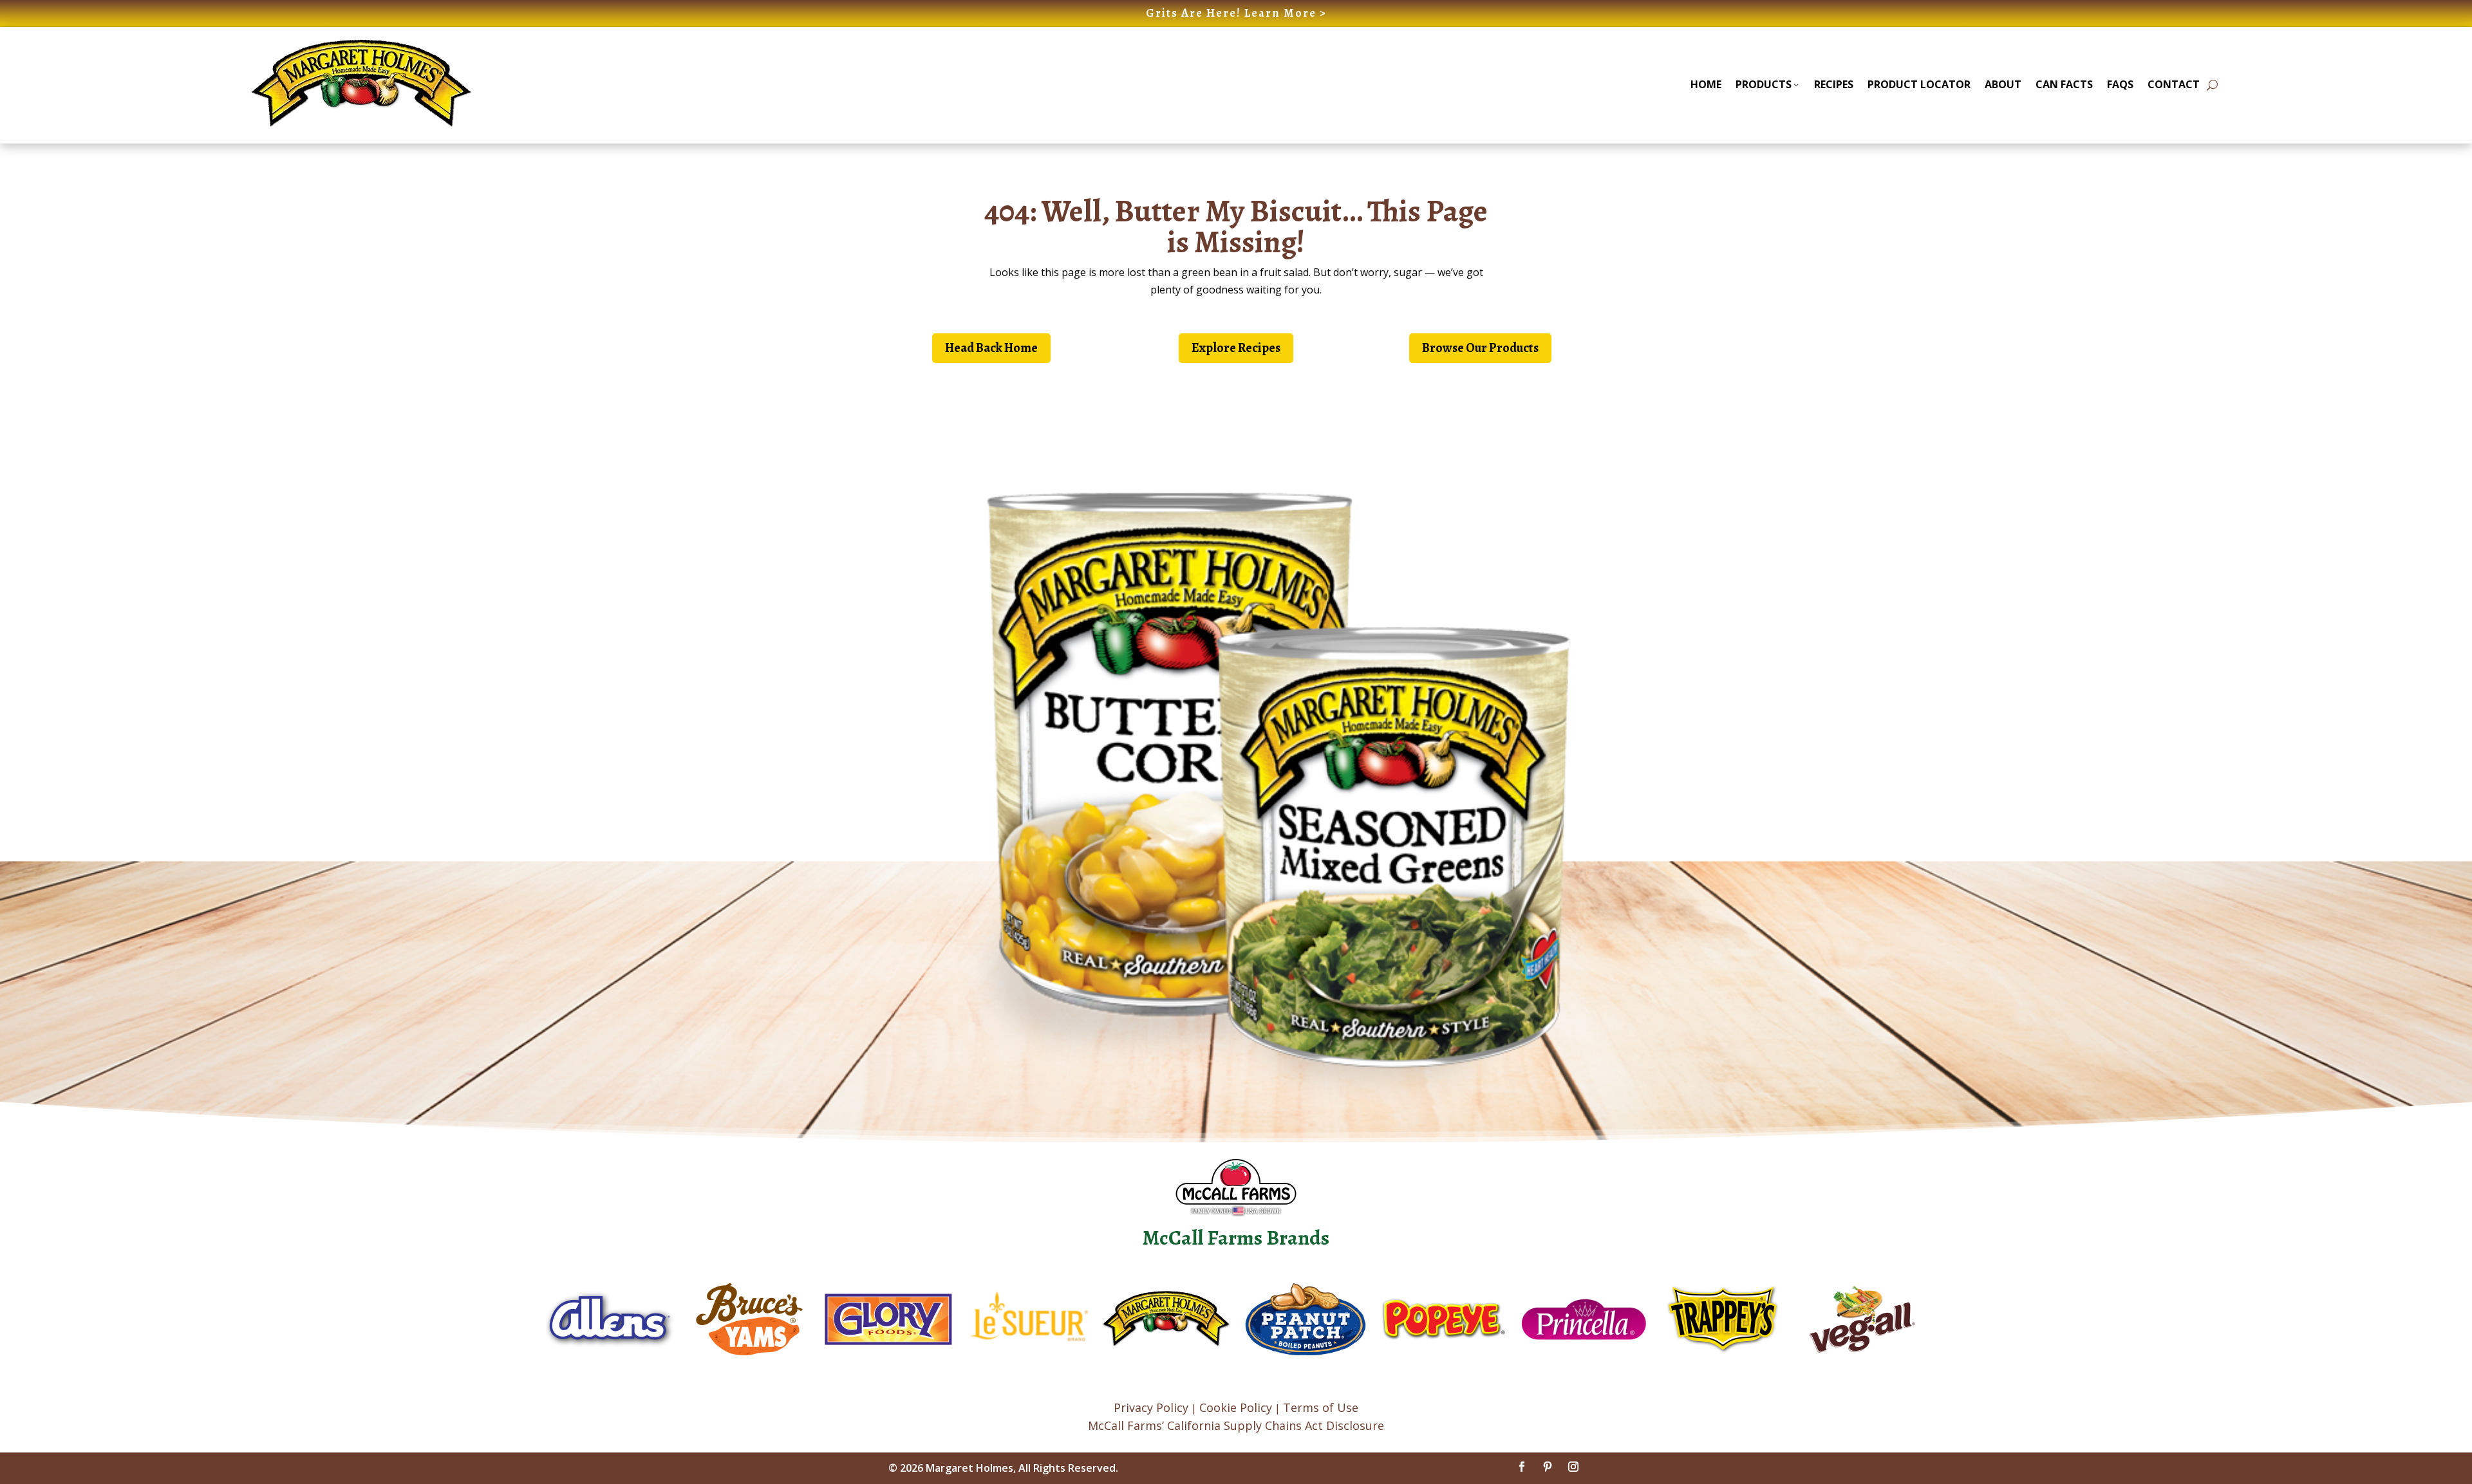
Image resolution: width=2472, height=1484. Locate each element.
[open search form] (2212, 85)
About (2003, 84)
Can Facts (2064, 84)
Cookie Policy (1236, 1407)
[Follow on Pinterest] (1548, 1467)
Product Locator (1919, 84)
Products (1764, 84)
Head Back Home (991, 348)
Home (1706, 84)
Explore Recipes (1236, 348)
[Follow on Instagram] (1573, 1467)
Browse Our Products (1480, 348)
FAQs (2120, 84)
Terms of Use (1321, 1407)
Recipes (1834, 84)
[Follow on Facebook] (1522, 1467)
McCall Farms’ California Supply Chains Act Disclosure (1236, 1425)
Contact (2174, 84)
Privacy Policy (1151, 1407)
